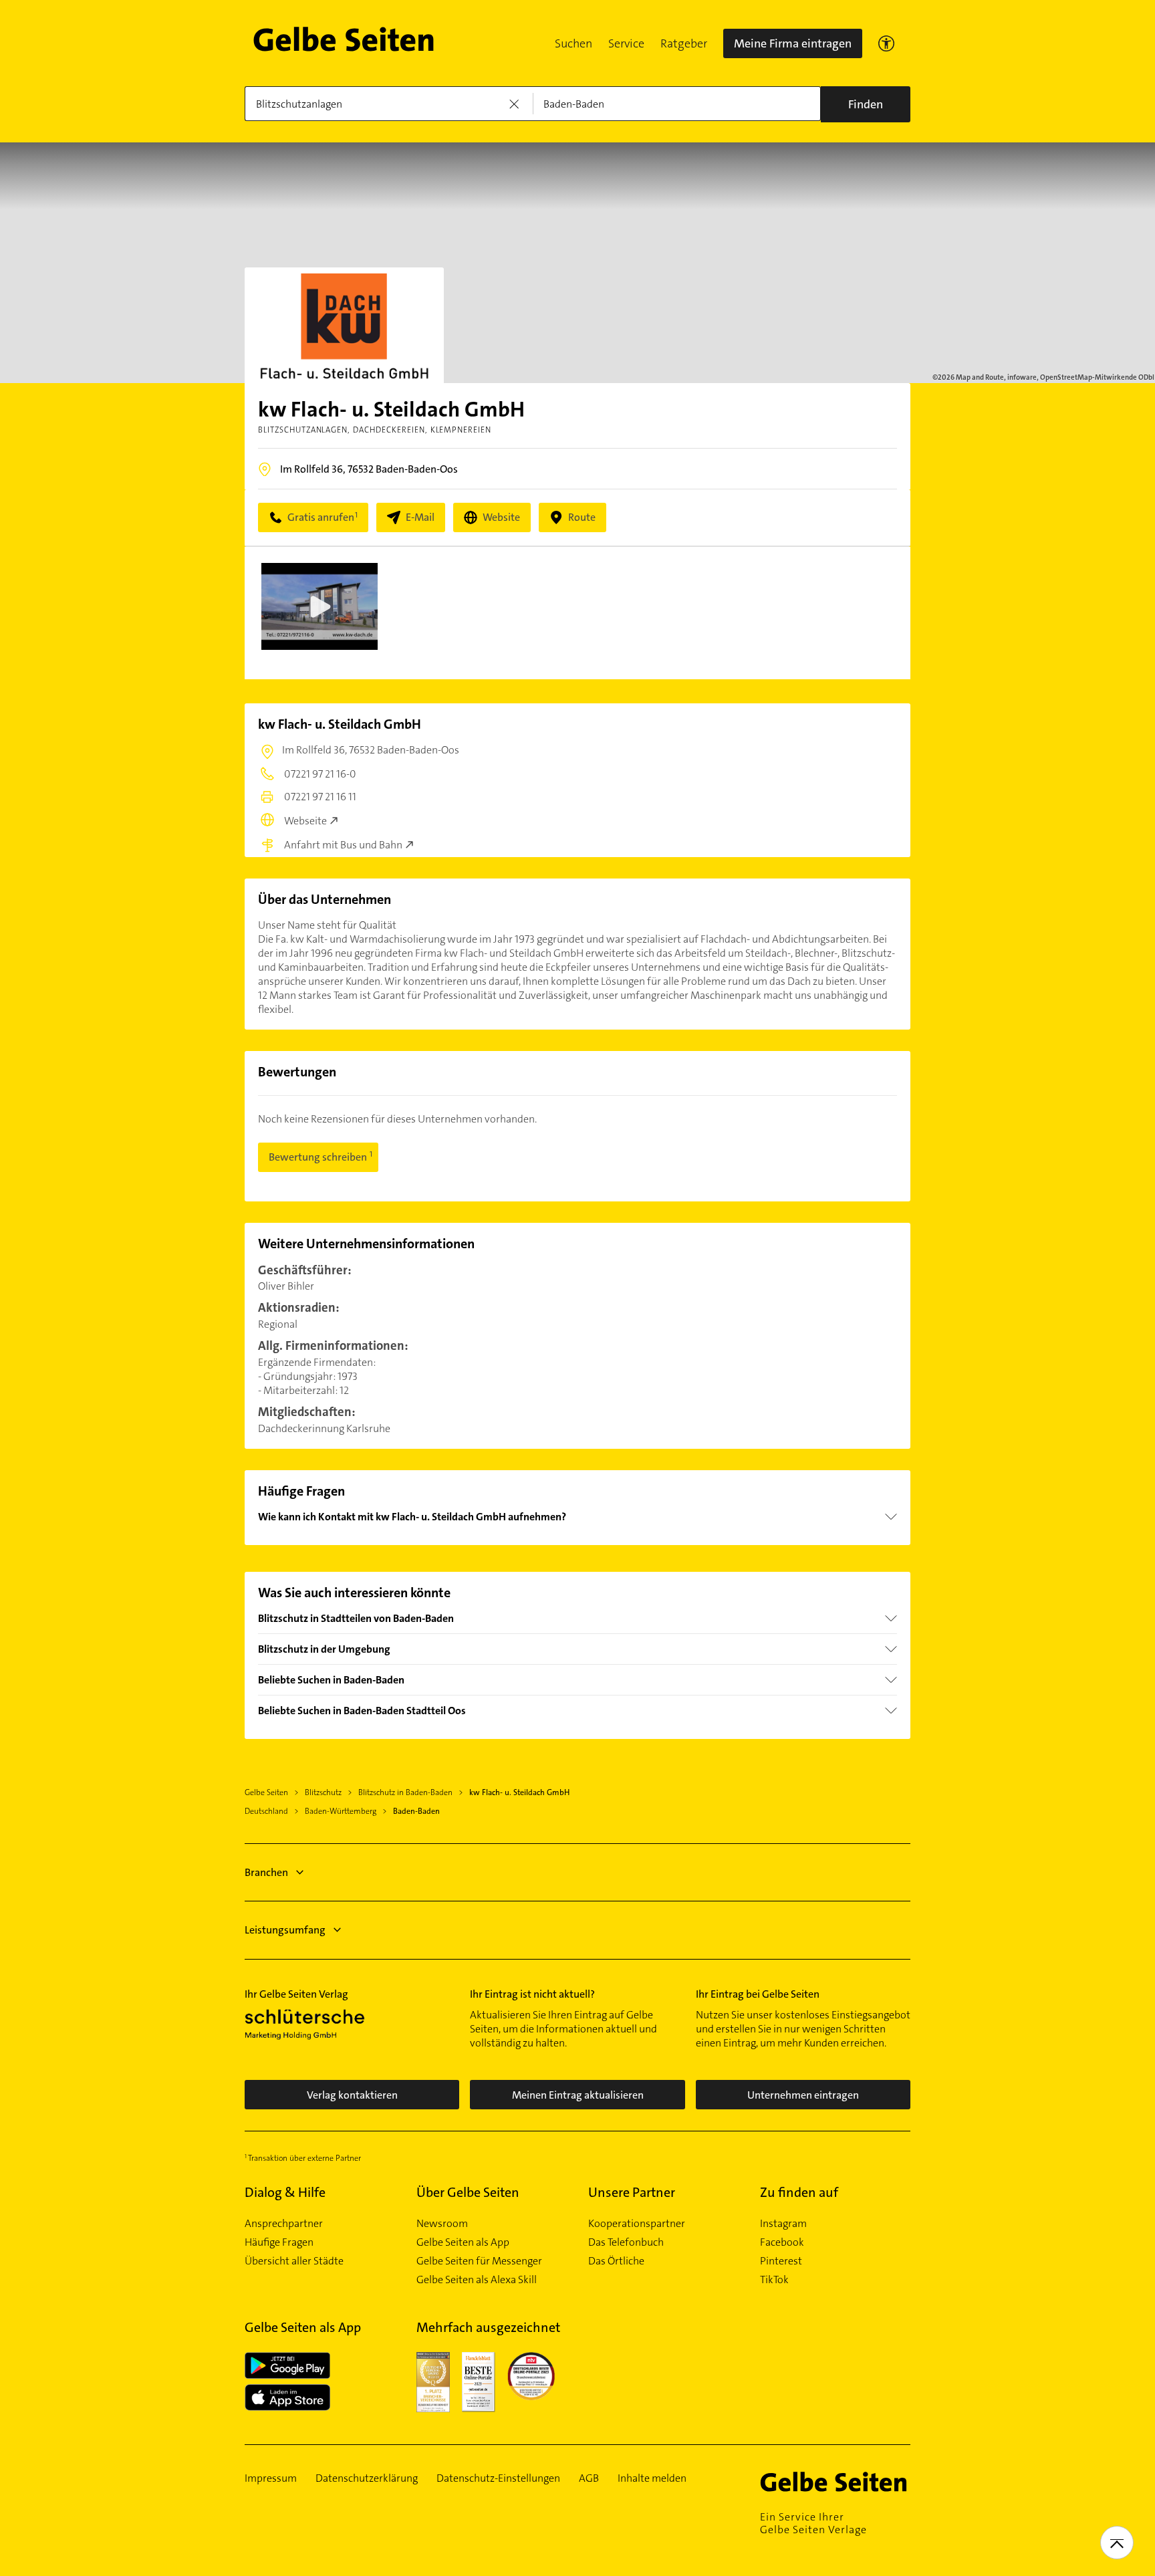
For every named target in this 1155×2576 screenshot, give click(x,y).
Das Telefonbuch (626, 2242)
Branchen (266, 1872)
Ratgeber (684, 43)
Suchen (573, 43)
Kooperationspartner (637, 2224)
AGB (589, 2478)
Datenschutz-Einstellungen (498, 2478)
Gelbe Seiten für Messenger (479, 2261)
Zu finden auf (799, 2192)
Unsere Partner (632, 2192)
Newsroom (442, 2224)
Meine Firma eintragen (793, 43)
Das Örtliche (616, 2261)
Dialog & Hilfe (285, 2192)
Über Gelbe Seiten (468, 2192)
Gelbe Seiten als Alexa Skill (477, 2280)
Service (626, 43)
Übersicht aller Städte (294, 2261)
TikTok (774, 2280)
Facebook (782, 2242)
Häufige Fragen (279, 2242)
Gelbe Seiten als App (463, 2242)
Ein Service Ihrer (813, 2523)
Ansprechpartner (284, 2224)
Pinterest (781, 2261)
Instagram (783, 2224)
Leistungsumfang (285, 1930)
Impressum (271, 2478)
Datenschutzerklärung (367, 2478)
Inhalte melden (652, 2478)
